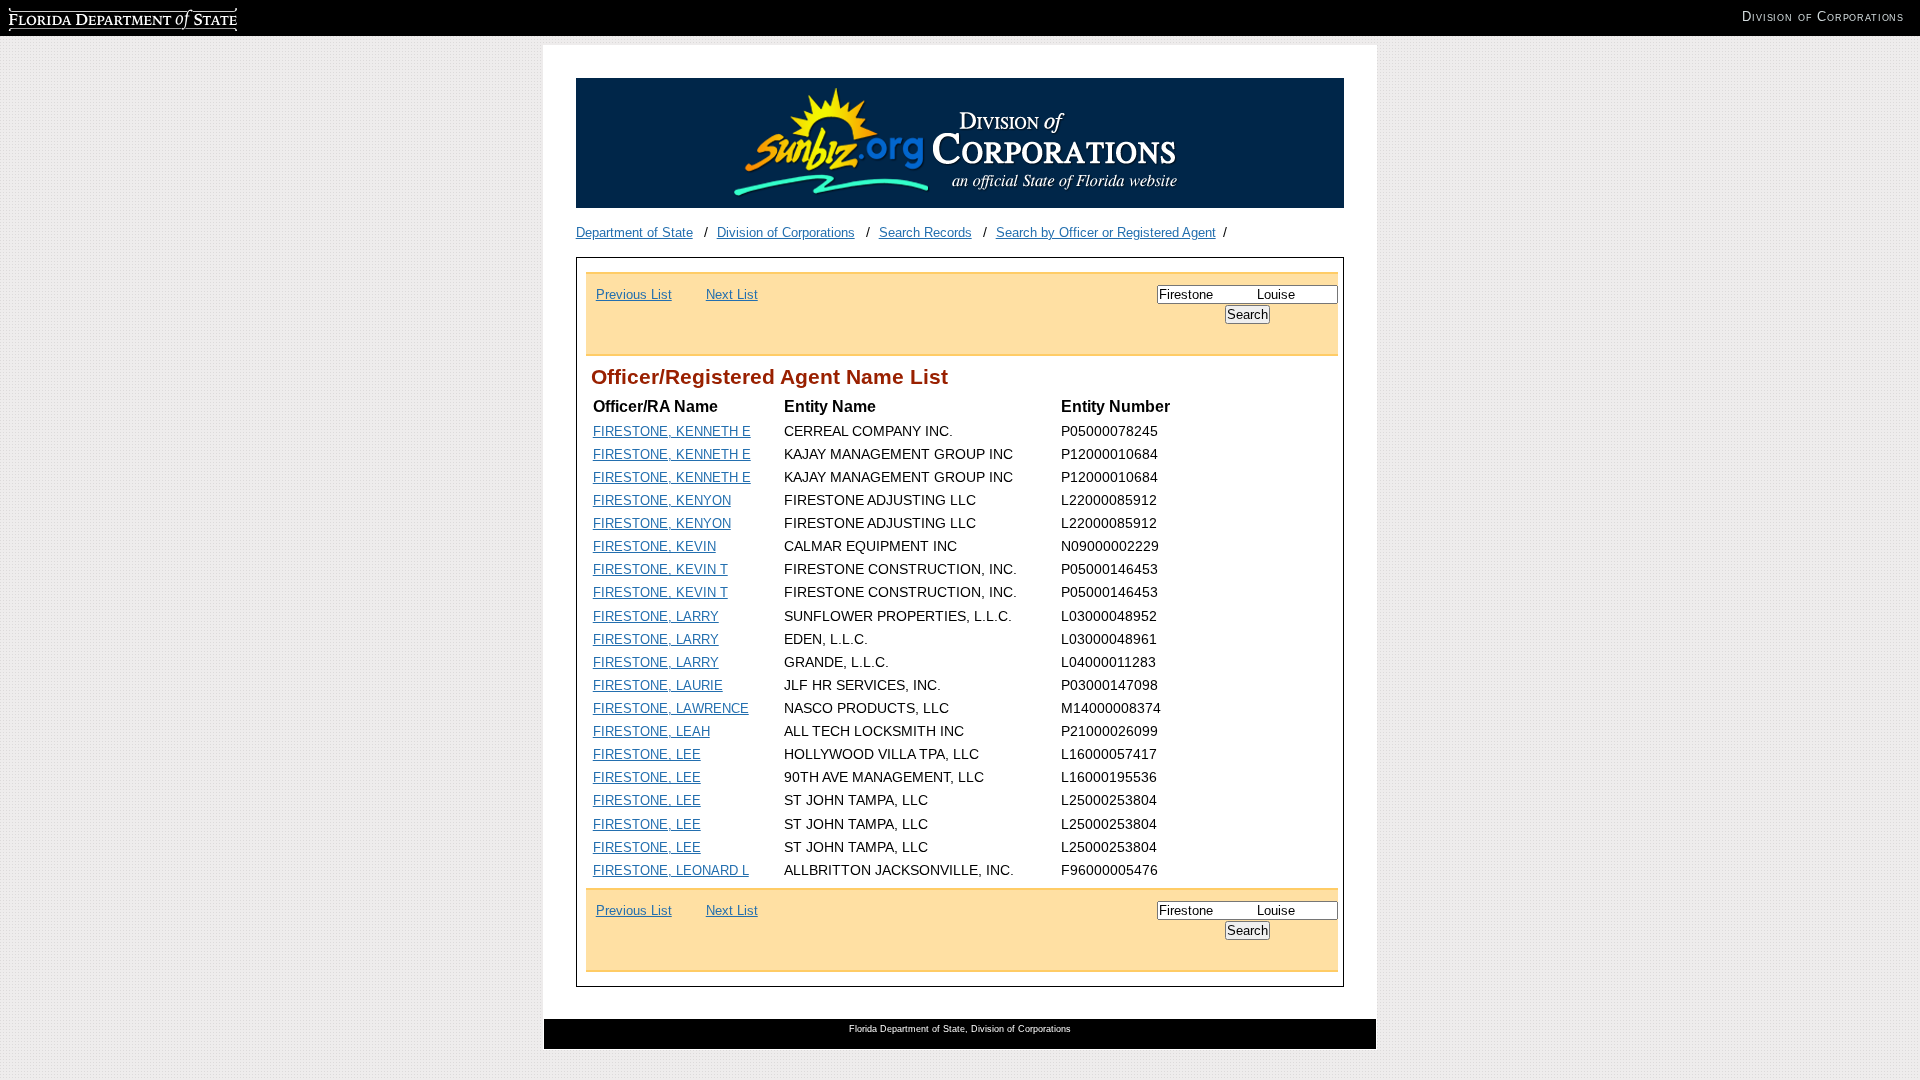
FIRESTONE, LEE (647, 754)
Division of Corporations (786, 232)
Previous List (634, 294)
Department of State (634, 232)
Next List (732, 294)
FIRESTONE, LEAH (651, 731)
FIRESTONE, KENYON (662, 500)
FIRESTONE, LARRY (656, 616)
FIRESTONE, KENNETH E (672, 431)
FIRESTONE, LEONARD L (671, 870)
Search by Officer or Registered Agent (1106, 232)
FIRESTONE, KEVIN (654, 546)
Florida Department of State (88, 16)
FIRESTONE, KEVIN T (660, 569)
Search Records (925, 232)
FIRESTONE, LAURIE (658, 685)
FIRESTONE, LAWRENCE (671, 708)
